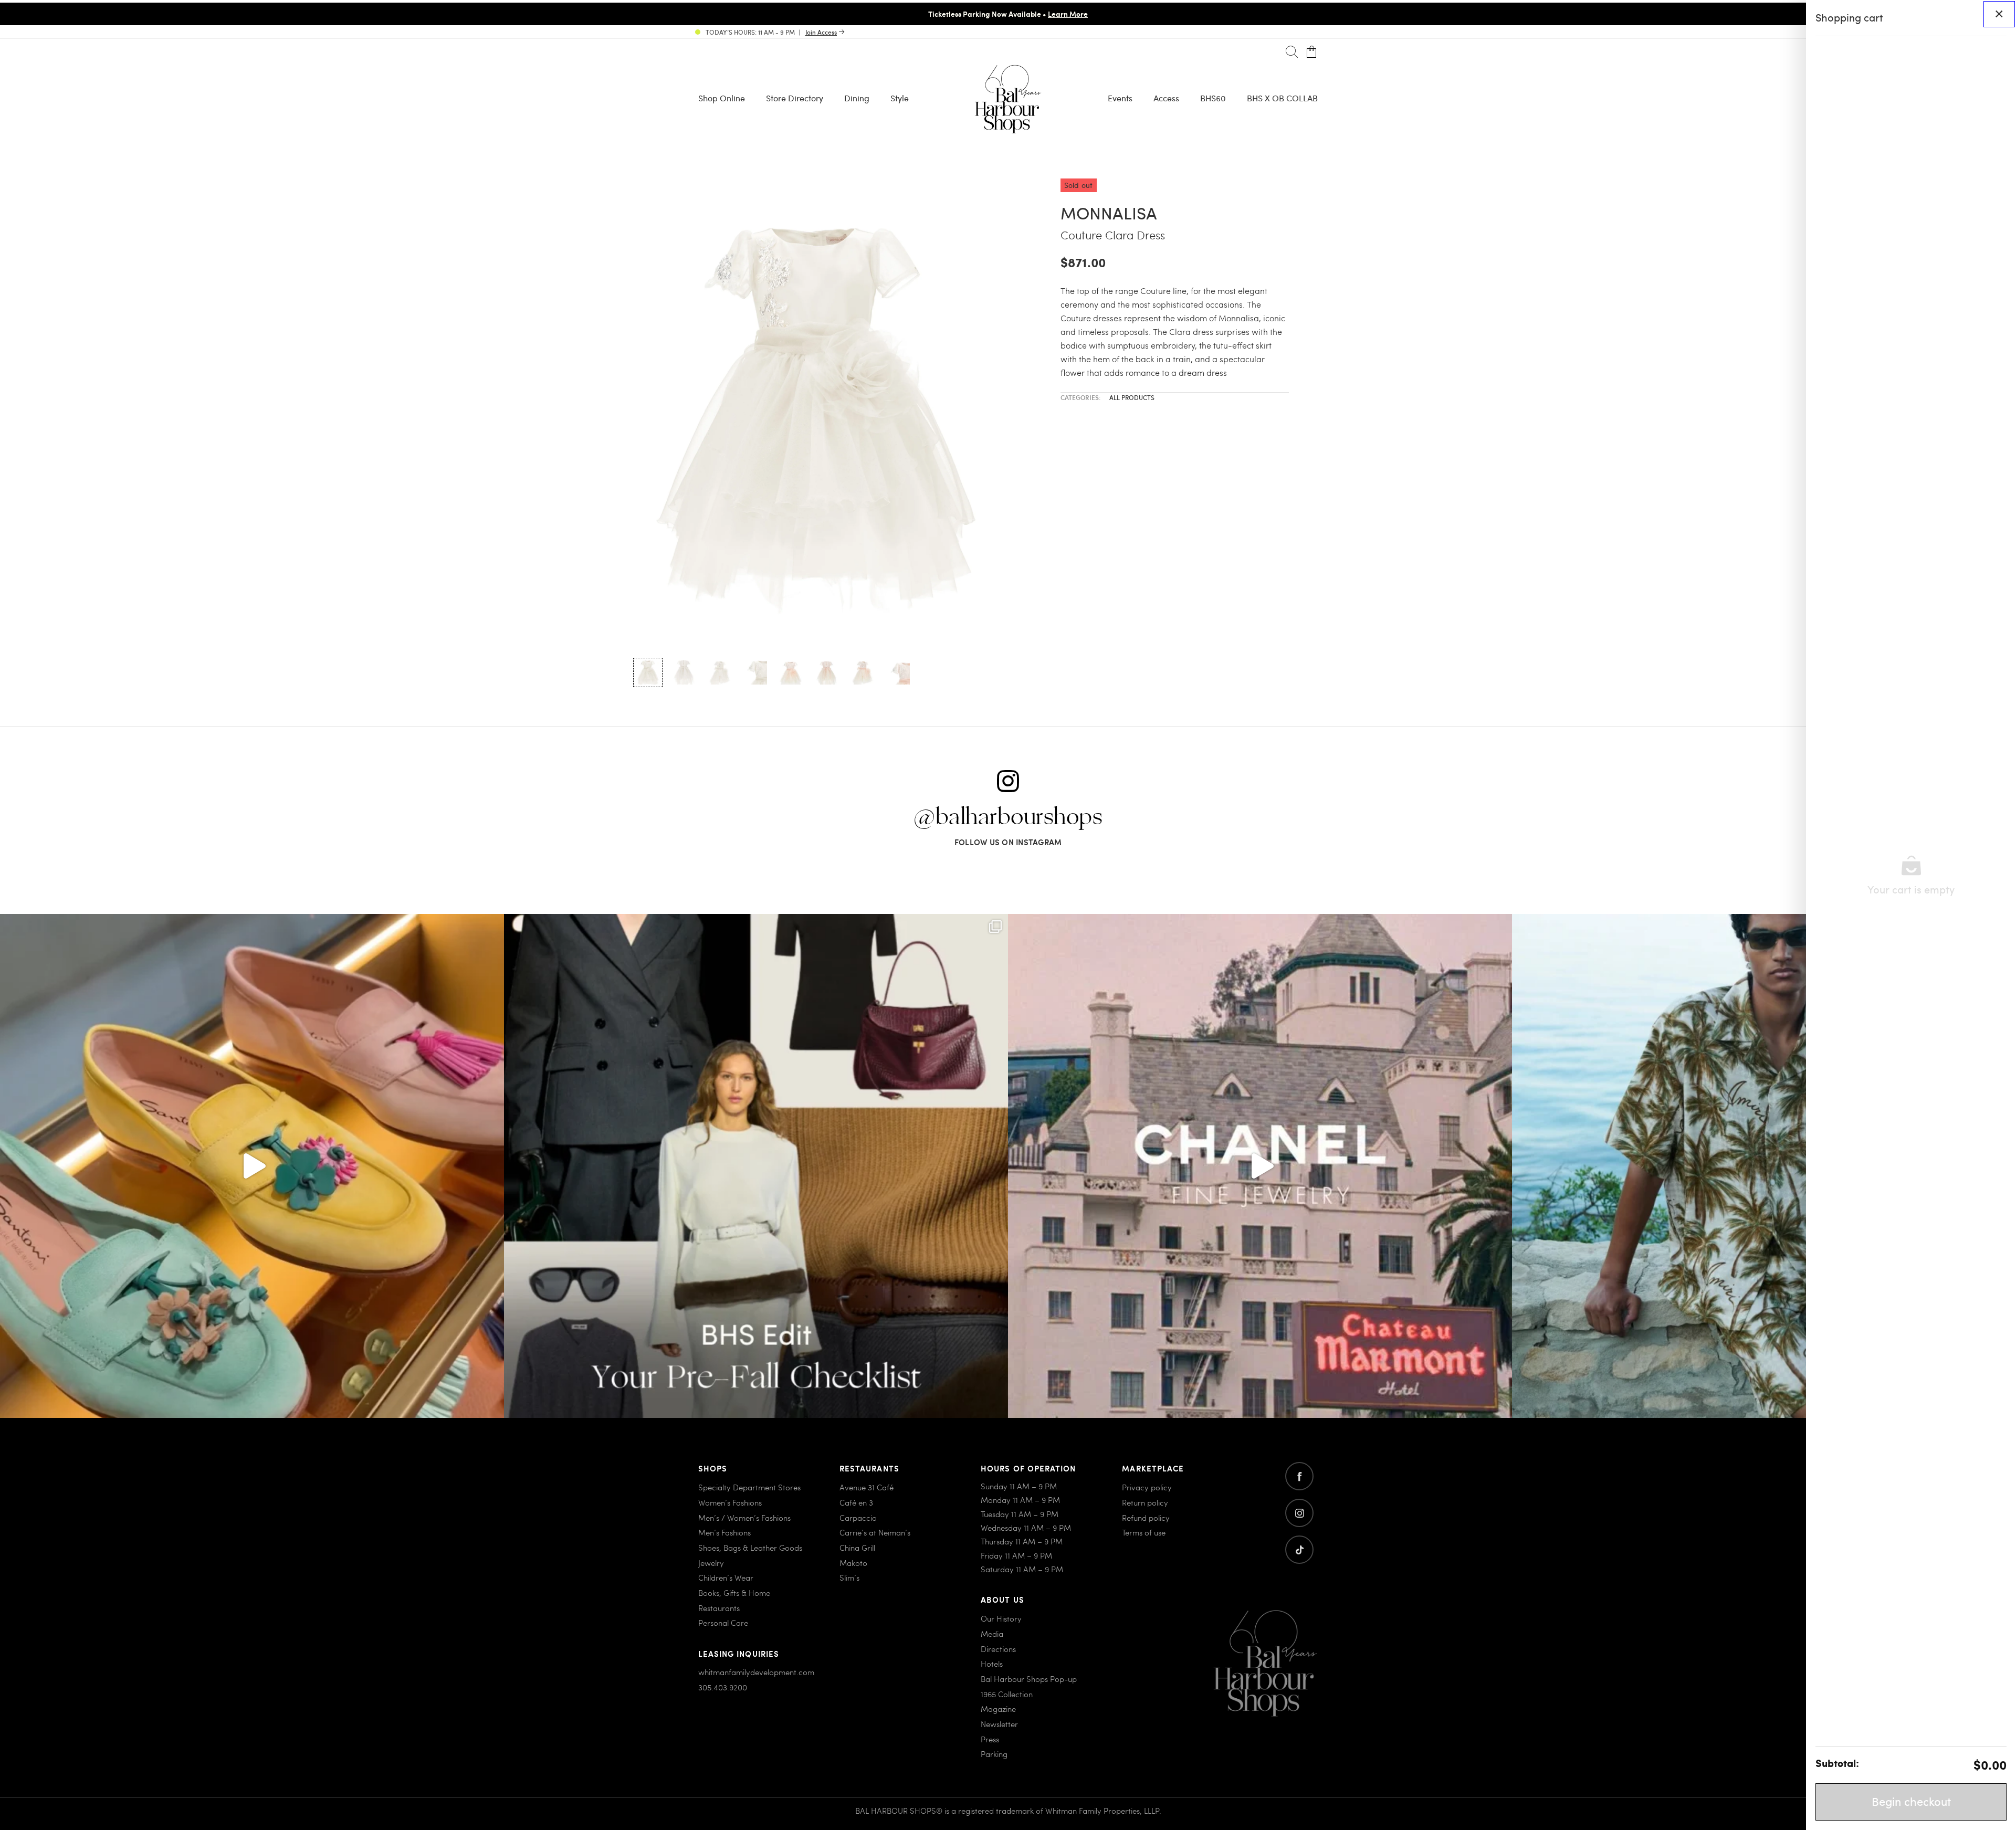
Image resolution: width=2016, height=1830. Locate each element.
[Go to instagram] (1299, 1513)
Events (1120, 98)
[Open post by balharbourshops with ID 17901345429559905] (252, 1166)
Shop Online (722, 98)
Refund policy (1146, 1518)
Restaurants (719, 1608)
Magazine (998, 1709)
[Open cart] (1312, 52)
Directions (998, 1649)
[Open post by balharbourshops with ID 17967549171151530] (1764, 1166)
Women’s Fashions (730, 1502)
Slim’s (849, 1577)
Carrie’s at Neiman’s (875, 1532)
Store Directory (795, 98)
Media (992, 1634)
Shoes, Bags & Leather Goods (750, 1548)
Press (990, 1739)
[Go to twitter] (1299, 1550)
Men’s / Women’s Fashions (744, 1518)
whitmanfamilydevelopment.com (756, 1672)
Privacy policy (1147, 1487)
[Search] (1292, 52)
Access (1166, 98)
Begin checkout (1911, 1801)
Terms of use (1144, 1532)
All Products (1132, 397)
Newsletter (999, 1724)
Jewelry (711, 1563)
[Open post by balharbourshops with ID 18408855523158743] (1260, 1166)
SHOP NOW (1096, 14)
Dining (857, 98)
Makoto (853, 1563)
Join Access (821, 32)
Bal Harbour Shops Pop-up (1029, 1679)
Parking (994, 1754)
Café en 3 (856, 1502)
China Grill (857, 1548)
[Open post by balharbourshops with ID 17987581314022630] (756, 1166)
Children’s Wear (726, 1577)
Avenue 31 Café (867, 1487)
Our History (1001, 1618)
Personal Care (723, 1623)
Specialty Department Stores (749, 1487)
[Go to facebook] (1299, 1476)
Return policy (1145, 1502)
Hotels (992, 1664)
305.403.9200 (723, 1687)
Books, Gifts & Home (734, 1593)
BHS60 (1213, 98)
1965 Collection (1007, 1694)
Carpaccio (858, 1518)
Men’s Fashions (724, 1532)
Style (900, 98)
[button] (648, 672)
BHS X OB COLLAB (1282, 98)
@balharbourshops (1008, 817)
